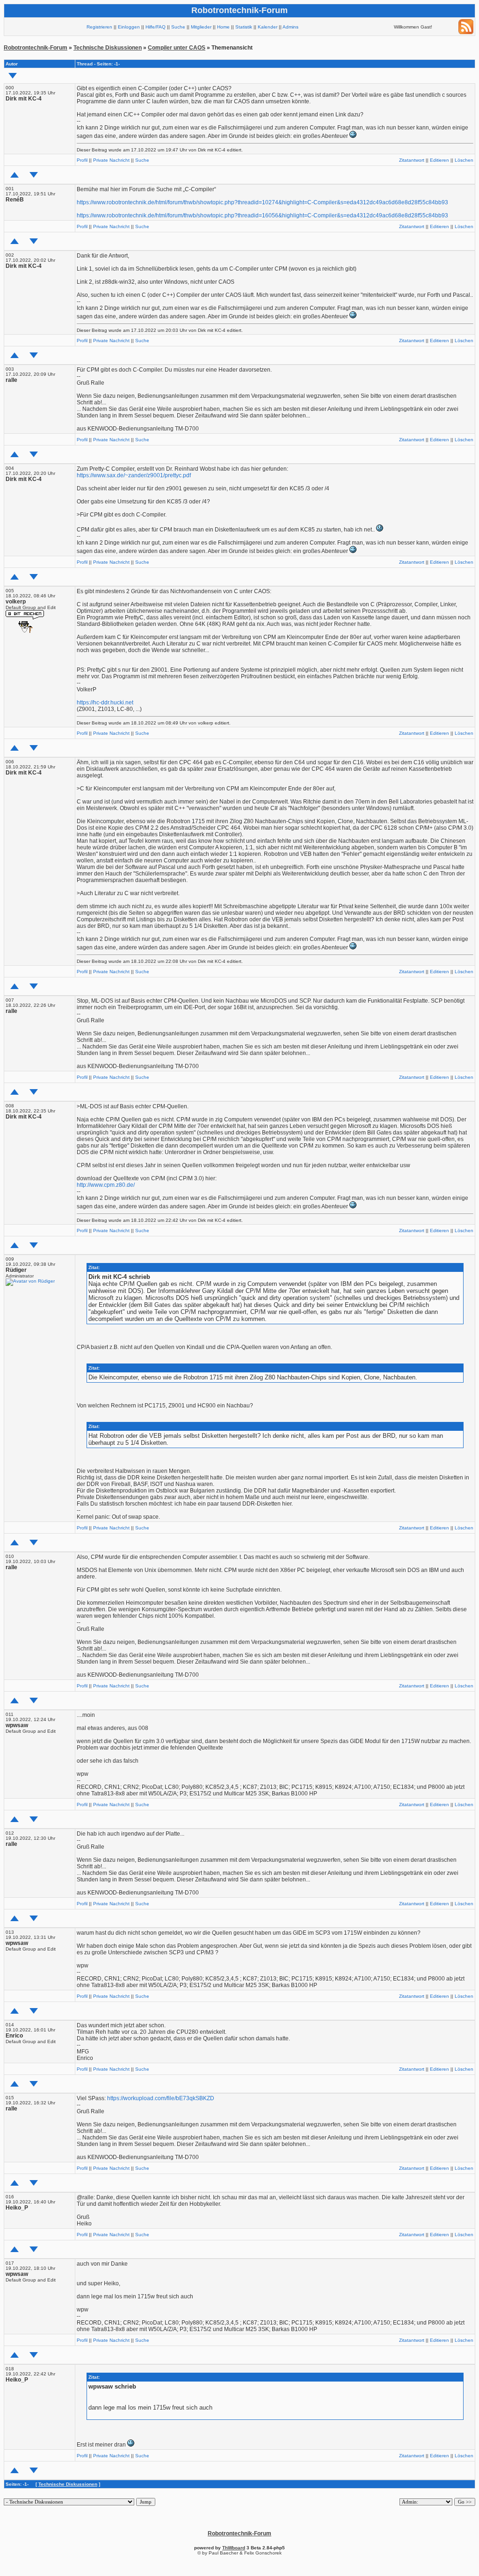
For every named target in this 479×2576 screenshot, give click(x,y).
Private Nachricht (111, 160)
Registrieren (99, 27)
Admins (290, 27)
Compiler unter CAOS (177, 48)
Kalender (268, 27)
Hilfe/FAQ (156, 27)
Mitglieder (201, 27)
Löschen (464, 160)
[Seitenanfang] (15, 175)
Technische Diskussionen (108, 48)
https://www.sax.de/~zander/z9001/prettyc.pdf (134, 475)
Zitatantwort (412, 160)
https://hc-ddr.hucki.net (105, 703)
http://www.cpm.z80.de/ (106, 1185)
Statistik (244, 27)
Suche (178, 27)
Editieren (439, 160)
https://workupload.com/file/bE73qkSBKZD (161, 2098)
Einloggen (129, 27)
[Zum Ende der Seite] (13, 76)
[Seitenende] (34, 175)
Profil (82, 160)
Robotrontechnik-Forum (36, 48)
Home (223, 27)
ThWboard (234, 2548)
